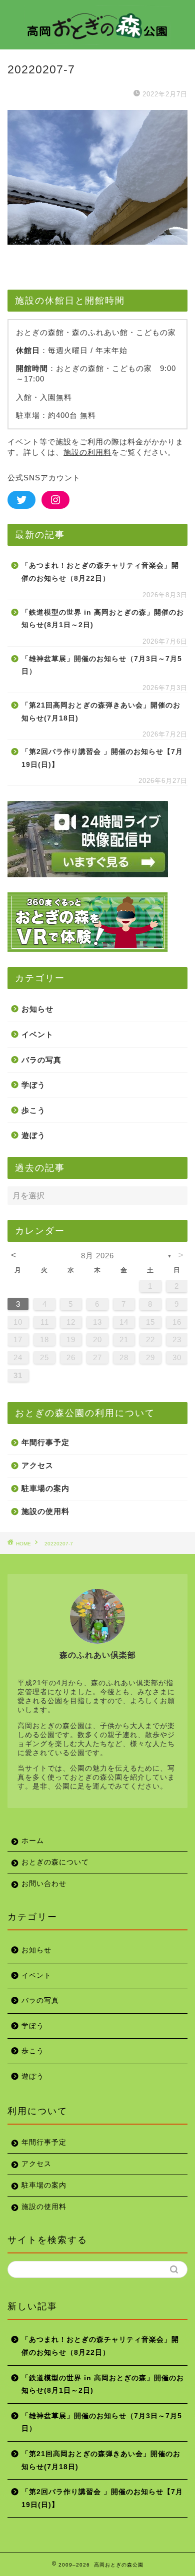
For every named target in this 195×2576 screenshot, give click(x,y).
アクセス (37, 1465)
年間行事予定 (45, 1442)
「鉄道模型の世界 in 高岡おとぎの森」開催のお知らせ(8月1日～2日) (103, 619)
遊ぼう (33, 1135)
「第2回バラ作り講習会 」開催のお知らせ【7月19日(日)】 (102, 758)
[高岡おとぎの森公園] (97, 39)
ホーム (33, 1841)
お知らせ (37, 1009)
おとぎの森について (55, 1862)
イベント (37, 1034)
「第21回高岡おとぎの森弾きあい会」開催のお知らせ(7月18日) (101, 712)
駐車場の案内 (45, 1488)
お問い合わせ (44, 1884)
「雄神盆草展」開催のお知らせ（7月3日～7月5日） (102, 665)
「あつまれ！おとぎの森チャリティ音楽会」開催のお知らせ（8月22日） (100, 572)
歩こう (33, 1110)
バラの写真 (41, 1060)
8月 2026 (97, 1256)
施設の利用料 (87, 452)
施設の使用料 (45, 1511)
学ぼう (33, 1085)
